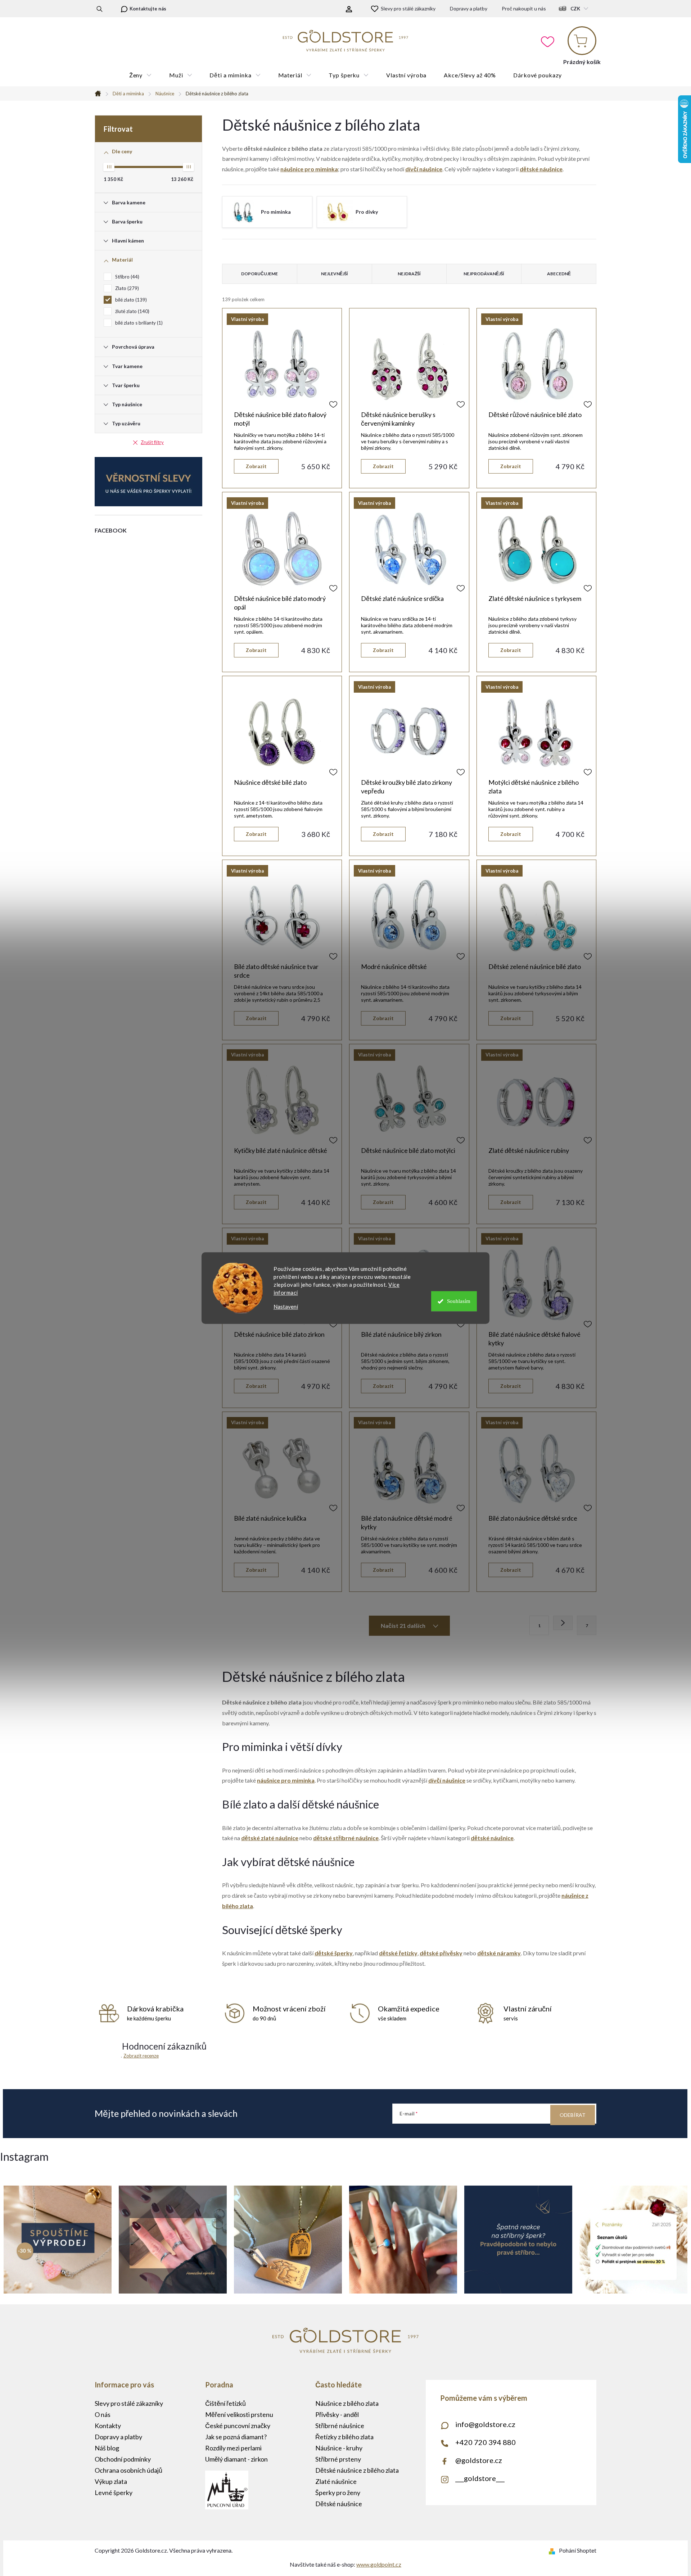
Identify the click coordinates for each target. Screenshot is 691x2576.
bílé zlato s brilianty (138, 323)
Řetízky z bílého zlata (344, 2437)
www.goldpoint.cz (379, 2564)
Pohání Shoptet (578, 2550)
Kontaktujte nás (148, 9)
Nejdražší (409, 274)
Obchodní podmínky (123, 2459)
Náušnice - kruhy (339, 2448)
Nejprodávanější (484, 274)
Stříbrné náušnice (340, 2426)
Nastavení (286, 1307)
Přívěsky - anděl (337, 2414)
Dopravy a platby (469, 8)
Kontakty (108, 2426)
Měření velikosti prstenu (239, 2414)
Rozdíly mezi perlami (233, 2448)
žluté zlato (132, 311)
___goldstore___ (480, 2478)
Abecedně (559, 274)
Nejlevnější (335, 274)
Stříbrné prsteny (338, 2459)
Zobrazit (256, 466)
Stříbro (127, 277)
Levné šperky (114, 2493)
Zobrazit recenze (141, 2056)
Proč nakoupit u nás (524, 8)
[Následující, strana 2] (563, 1623)
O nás (103, 2414)
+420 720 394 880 (485, 2442)
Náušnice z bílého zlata (347, 2403)
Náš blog (107, 2448)
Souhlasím (459, 1301)
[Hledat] (100, 9)
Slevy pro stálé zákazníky (408, 8)
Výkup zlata (111, 2481)
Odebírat (573, 2115)
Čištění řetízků (225, 2403)
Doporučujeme (259, 274)
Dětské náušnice (339, 2504)
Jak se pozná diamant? (236, 2437)
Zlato (126, 288)
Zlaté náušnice (336, 2481)
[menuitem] (141, 75)
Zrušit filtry (152, 442)
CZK (575, 9)
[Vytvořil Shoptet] (553, 2550)
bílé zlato (130, 300)
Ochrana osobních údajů (128, 2470)
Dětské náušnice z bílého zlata (357, 2470)
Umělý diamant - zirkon (236, 2459)
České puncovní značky (238, 2426)
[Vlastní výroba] (282, 364)
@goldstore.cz (479, 2460)
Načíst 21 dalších (404, 1626)
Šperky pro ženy (338, 2493)
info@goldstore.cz (485, 2424)
